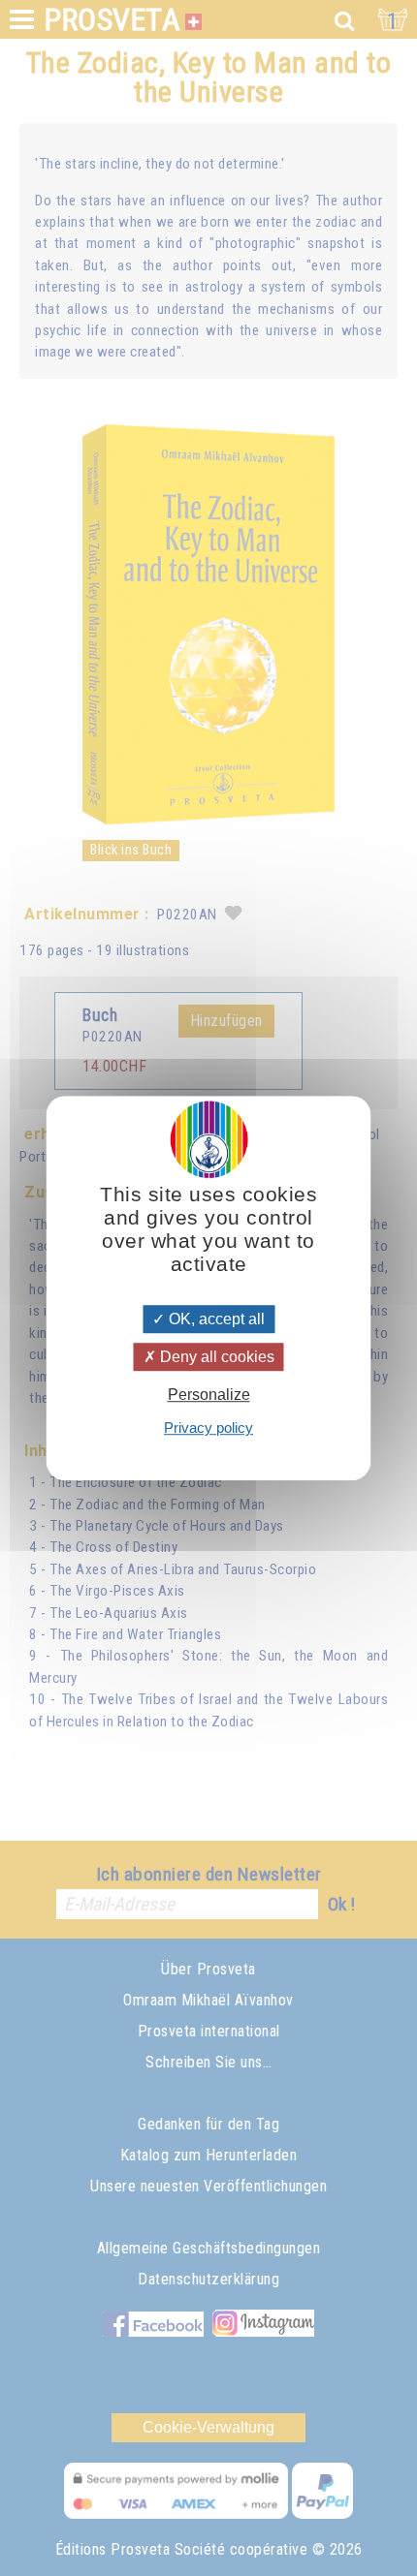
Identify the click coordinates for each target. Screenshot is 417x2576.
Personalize (209, 1395)
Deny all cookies (215, 1357)
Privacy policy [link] (208, 1428)
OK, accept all (215, 1319)
